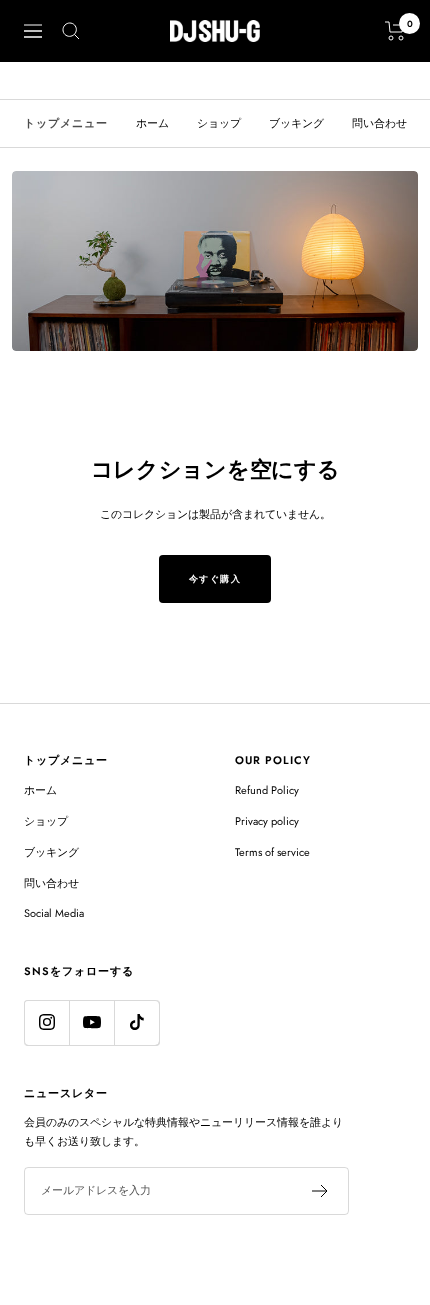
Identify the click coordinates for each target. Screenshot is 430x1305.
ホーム (152, 123)
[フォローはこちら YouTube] (91, 1022)
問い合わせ (379, 123)
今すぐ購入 (215, 578)
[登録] (320, 1191)
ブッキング (296, 123)
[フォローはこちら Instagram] (46, 1022)
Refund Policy (267, 790)
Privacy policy (267, 821)
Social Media (54, 913)
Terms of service (272, 852)
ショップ (219, 123)
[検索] (71, 31)
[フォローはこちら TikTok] (136, 1022)
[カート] (395, 31)
